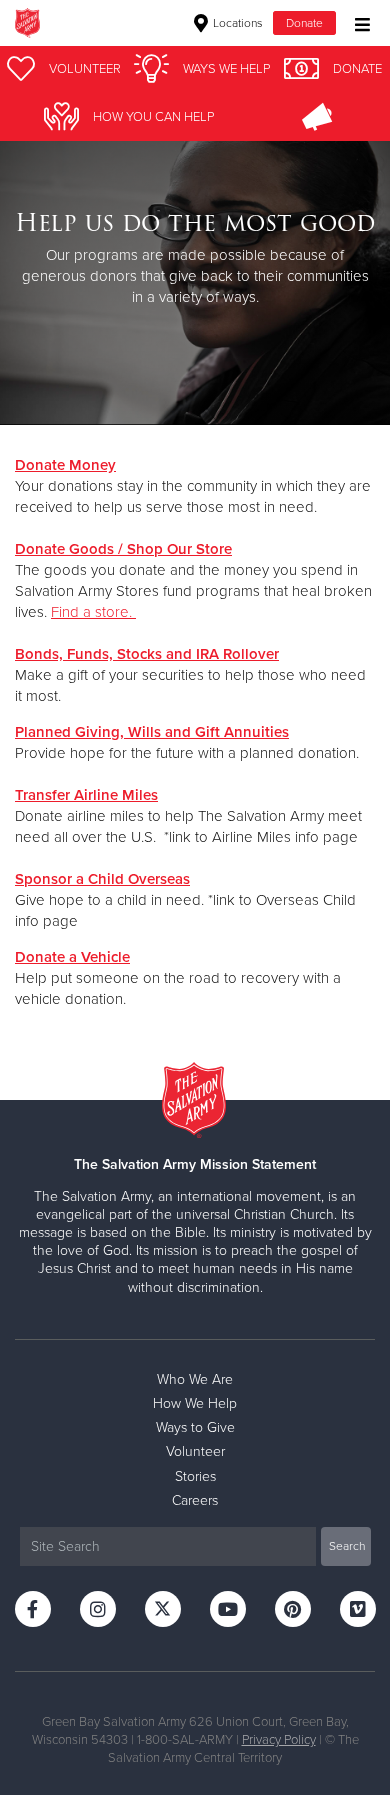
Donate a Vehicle (72, 957)
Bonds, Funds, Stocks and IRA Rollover (147, 654)
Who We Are (195, 1379)
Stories (195, 1476)
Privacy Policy (279, 1740)
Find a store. (93, 612)
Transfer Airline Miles (86, 795)
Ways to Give (195, 1427)
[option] (195, 259)
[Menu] (357, 22)
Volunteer (195, 1451)
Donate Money (65, 465)
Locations (236, 23)
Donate (304, 23)
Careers (195, 1500)
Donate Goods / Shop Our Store (123, 549)
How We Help (195, 1403)
